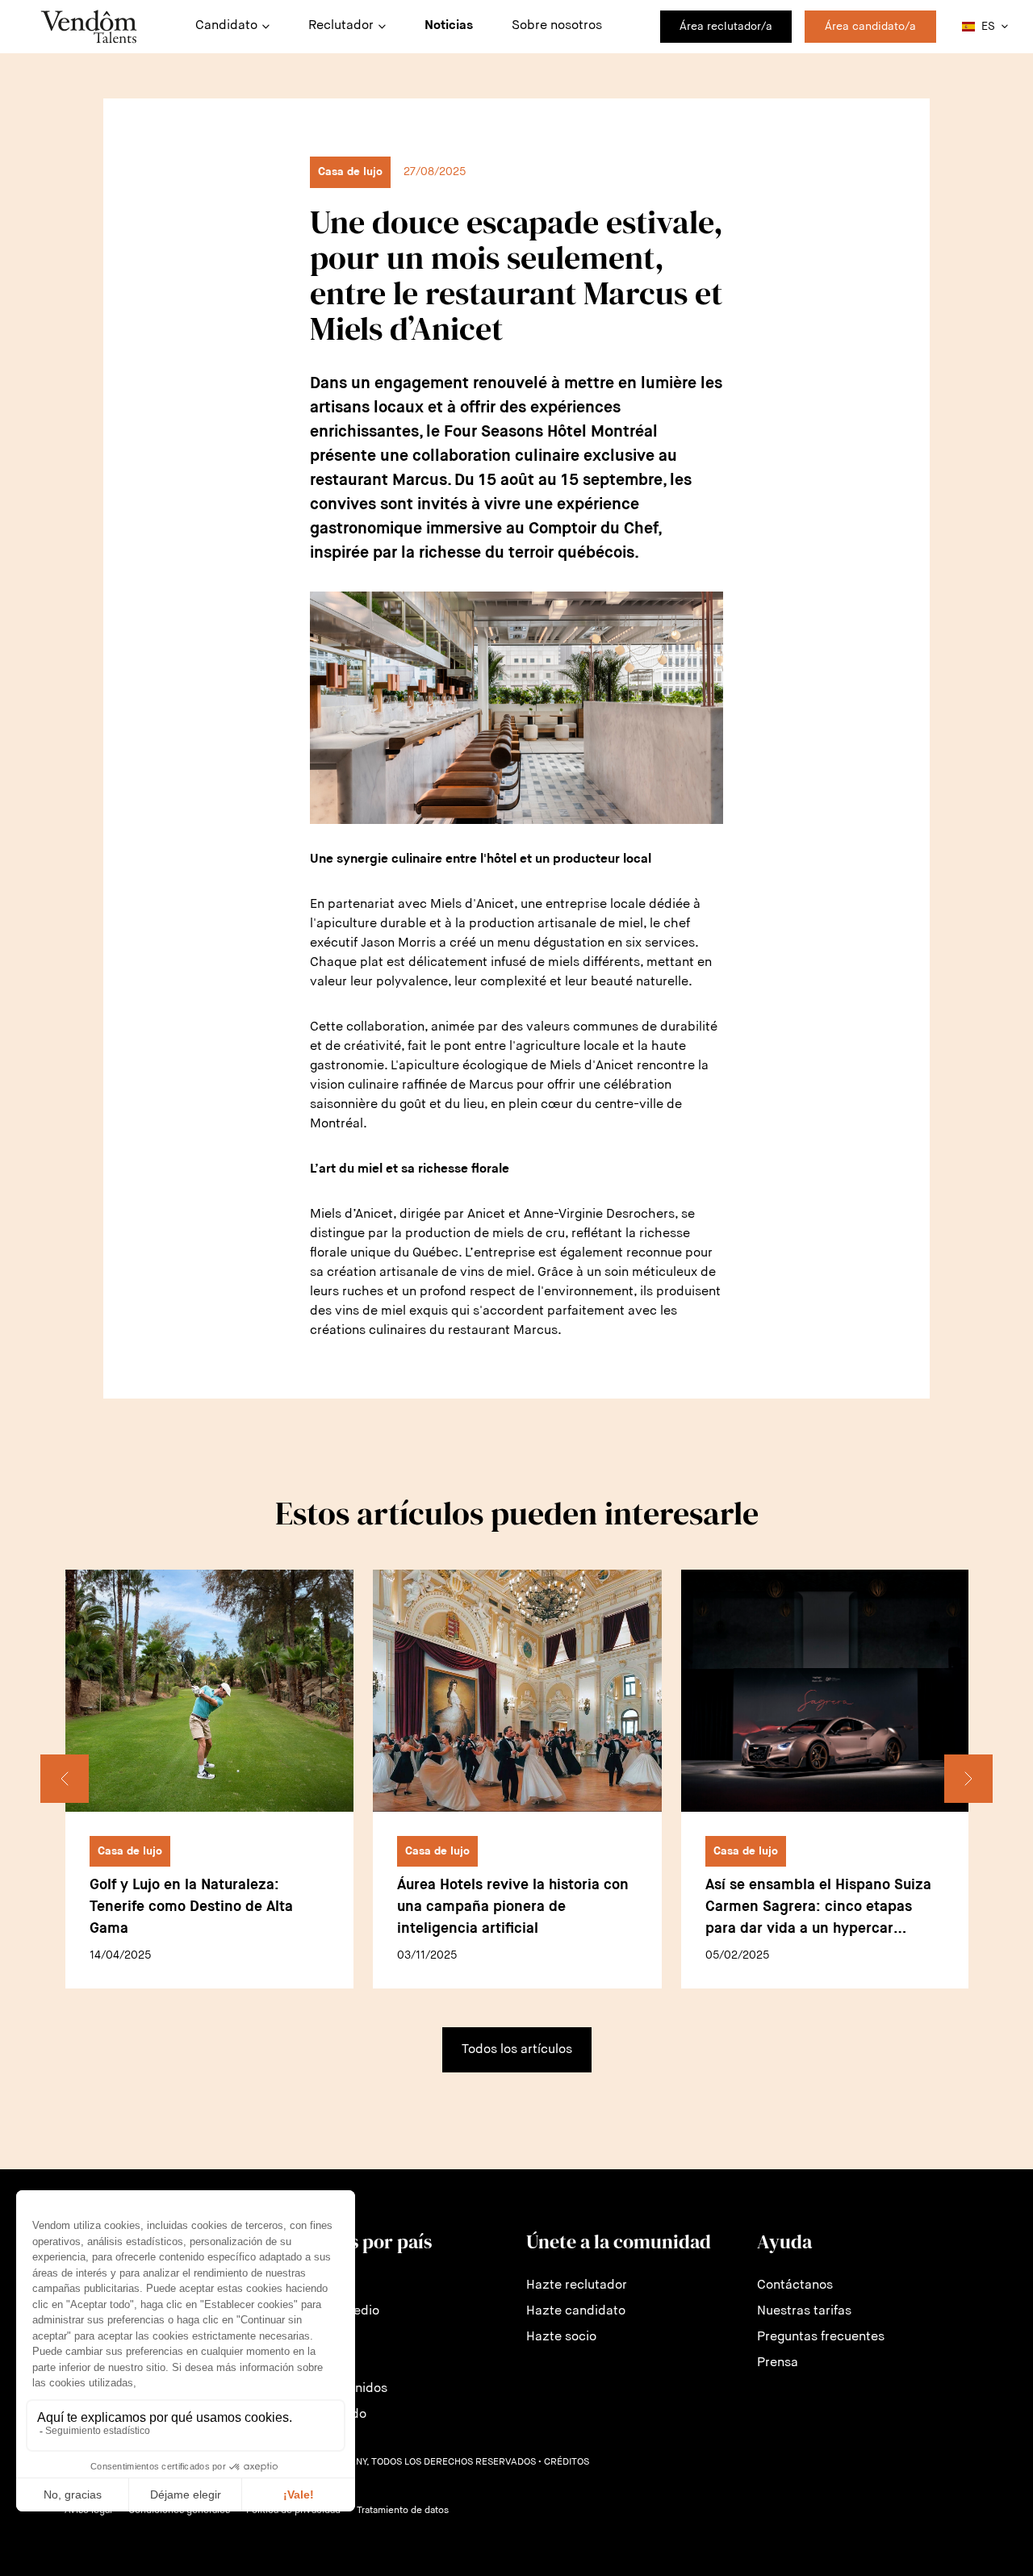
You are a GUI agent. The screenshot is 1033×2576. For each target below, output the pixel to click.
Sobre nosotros (557, 26)
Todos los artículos (517, 2050)
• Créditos (564, 2462)
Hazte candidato (576, 2311)
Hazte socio (561, 2337)
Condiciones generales (179, 2511)
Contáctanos (795, 2285)
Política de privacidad (293, 2511)
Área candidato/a (870, 27)
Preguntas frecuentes (821, 2337)
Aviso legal (88, 2511)
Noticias (449, 26)
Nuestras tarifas (804, 2311)
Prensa (778, 2363)
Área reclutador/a (726, 27)
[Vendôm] (89, 27)
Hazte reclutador (577, 2285)
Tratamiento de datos (403, 2511)
